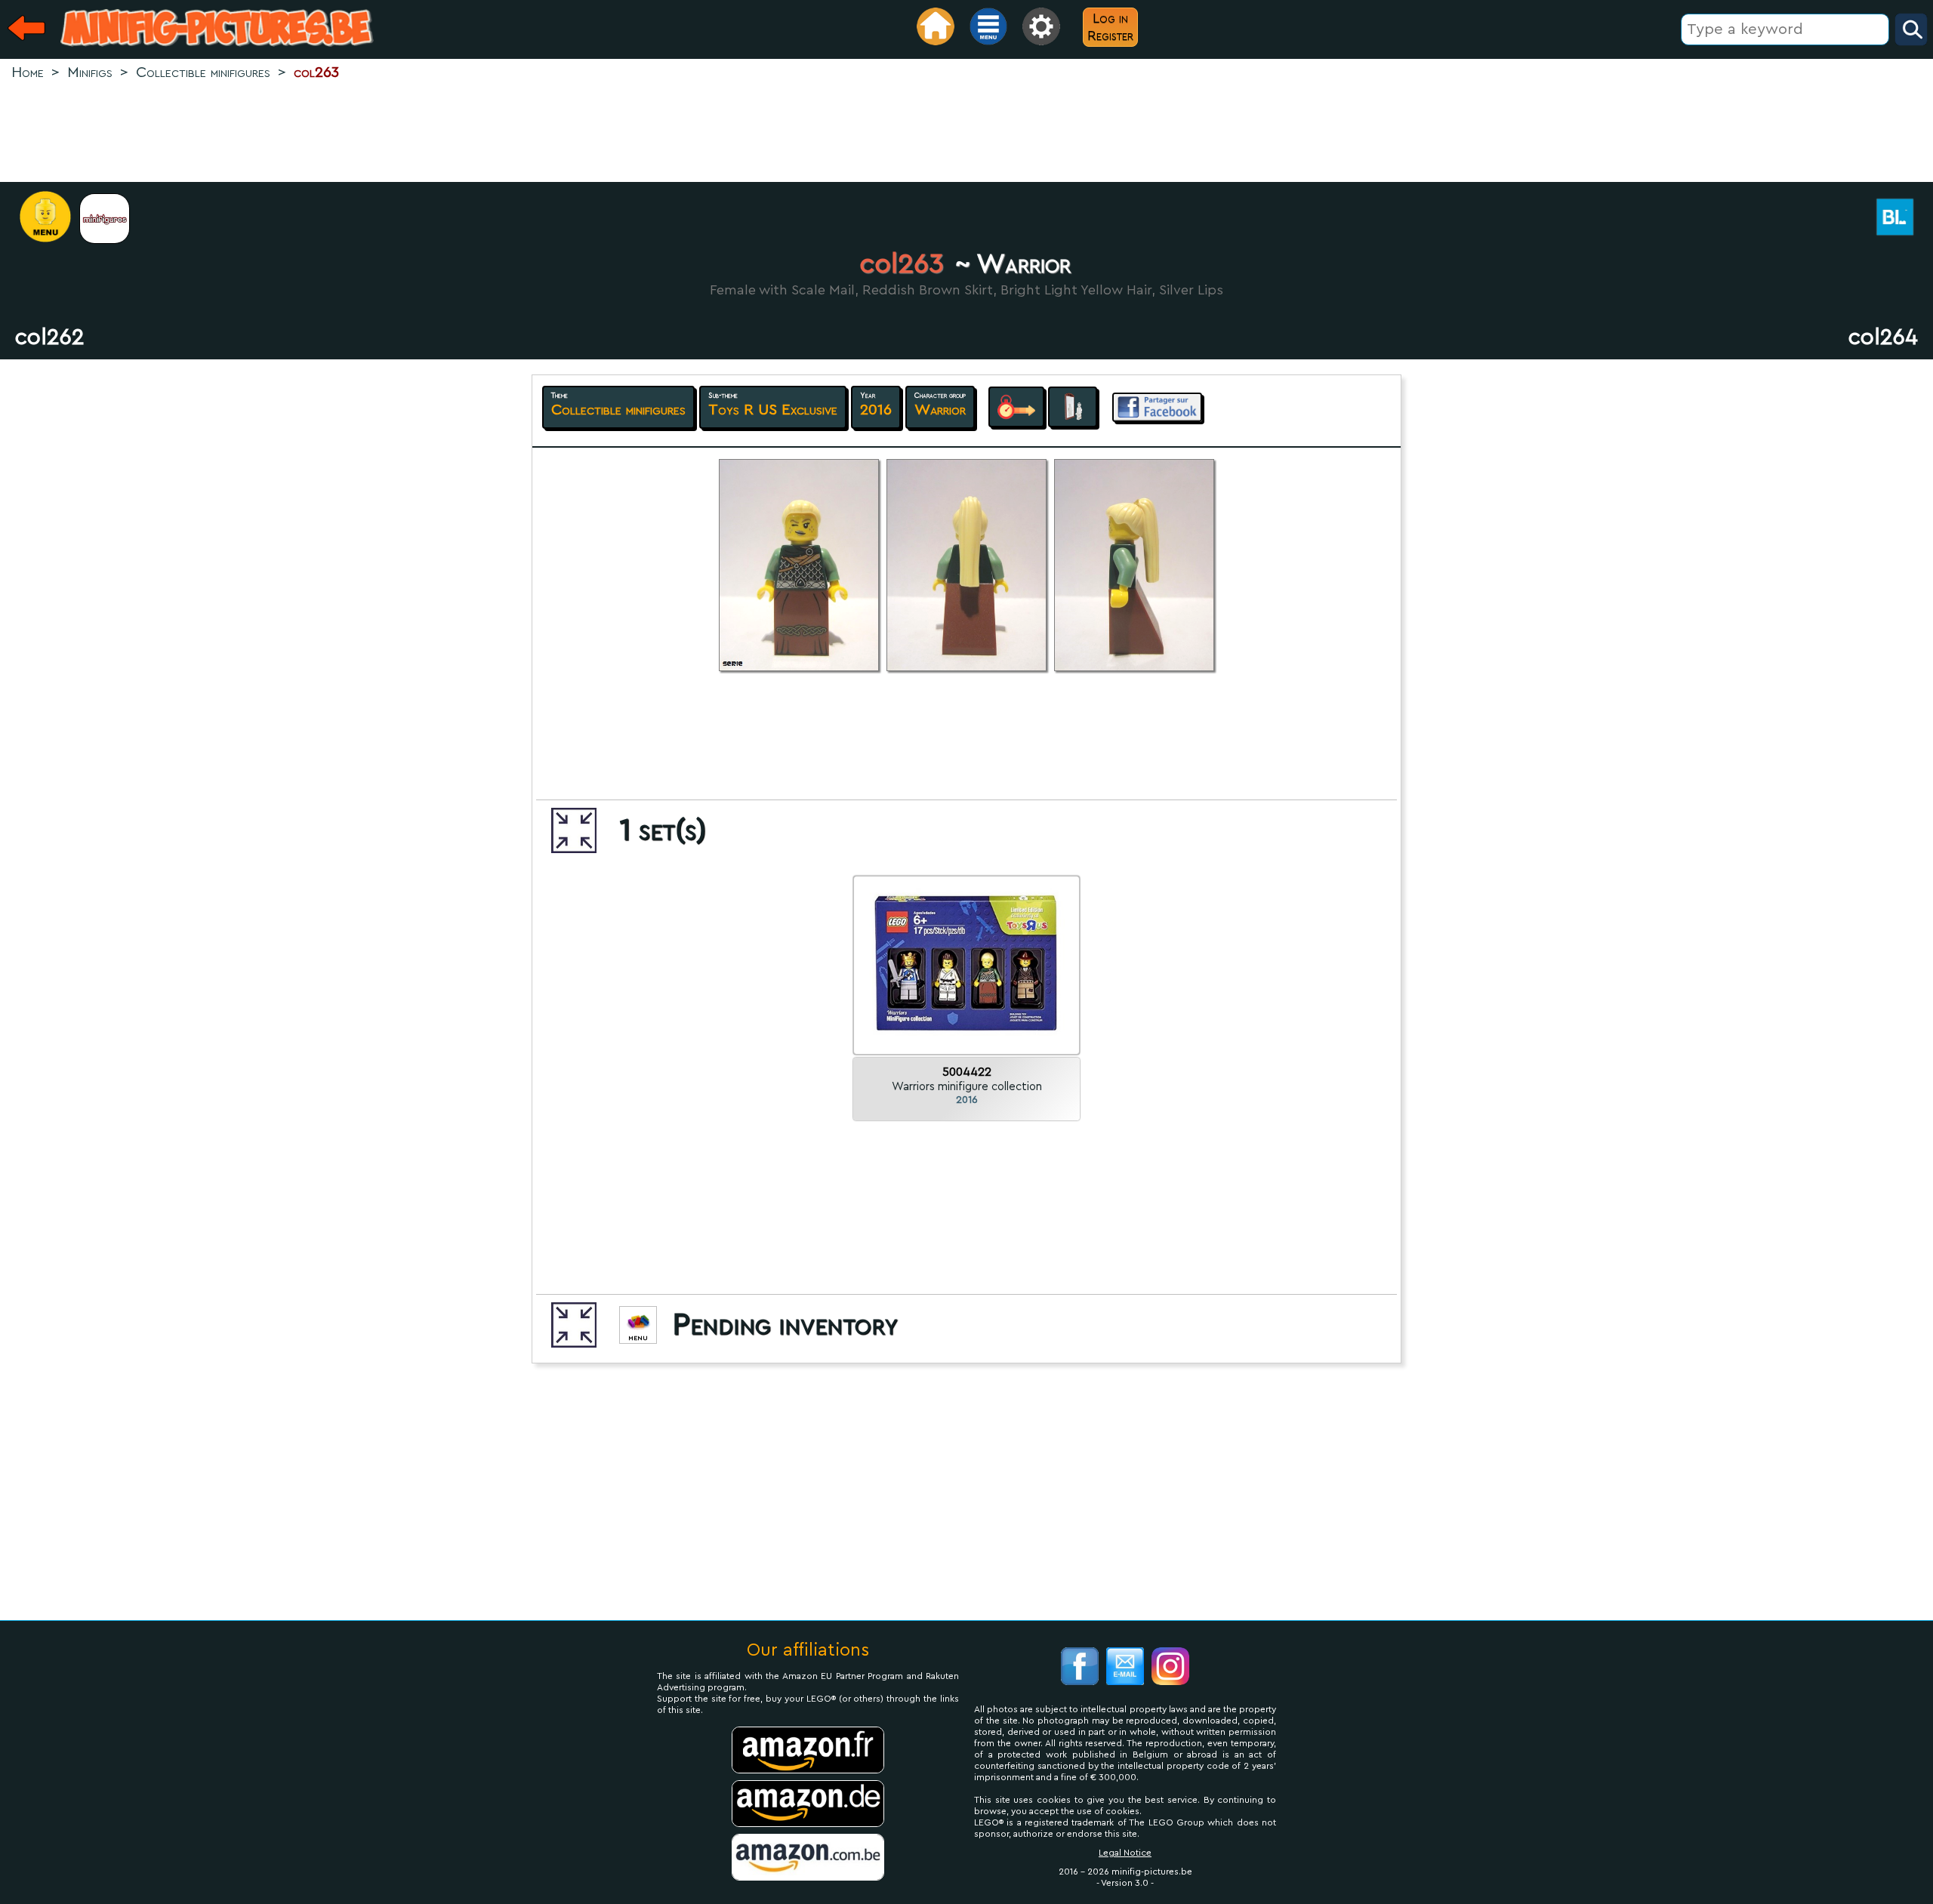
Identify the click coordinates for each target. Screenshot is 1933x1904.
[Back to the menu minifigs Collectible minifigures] (112, 219)
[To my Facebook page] (1080, 1668)
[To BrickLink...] (1903, 219)
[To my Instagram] (1170, 1668)
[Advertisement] (966, 133)
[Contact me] (1125, 1668)
